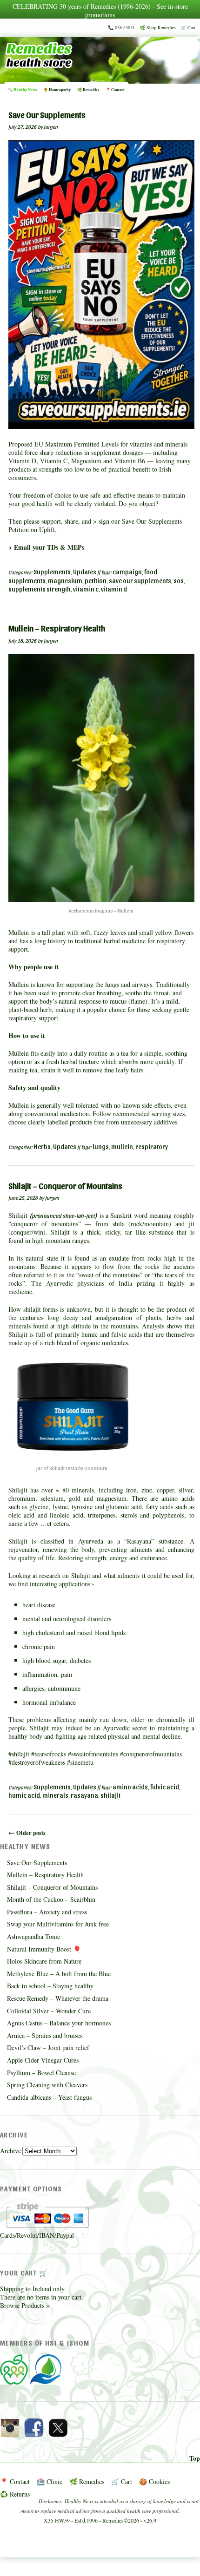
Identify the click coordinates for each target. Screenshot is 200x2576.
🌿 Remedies (88, 90)
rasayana (84, 1795)
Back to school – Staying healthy (50, 1986)
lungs (101, 1147)
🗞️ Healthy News (22, 90)
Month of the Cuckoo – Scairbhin (51, 1899)
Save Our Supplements (37, 1863)
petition (96, 581)
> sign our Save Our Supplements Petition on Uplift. (95, 525)
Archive (10, 2151)
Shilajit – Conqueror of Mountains (52, 1887)
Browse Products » (25, 2305)
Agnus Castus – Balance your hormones (59, 2023)
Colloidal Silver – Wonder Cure (49, 2011)
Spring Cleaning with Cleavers (47, 2085)
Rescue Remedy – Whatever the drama (58, 1998)
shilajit (110, 1795)
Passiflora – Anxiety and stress (47, 1912)
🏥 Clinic (50, 2481)
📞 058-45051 (121, 27)
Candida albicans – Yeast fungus (49, 2097)
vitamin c (86, 589)
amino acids (130, 1787)
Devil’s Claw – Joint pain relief (48, 2047)
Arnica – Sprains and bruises (45, 2035)
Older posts (27, 1833)
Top (195, 2458)
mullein (122, 1147)
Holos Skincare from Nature (44, 1961)
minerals (55, 1795)
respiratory (152, 1147)
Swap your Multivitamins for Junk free (58, 1924)
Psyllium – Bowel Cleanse (41, 2073)
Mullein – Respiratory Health (45, 1875)
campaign (127, 572)
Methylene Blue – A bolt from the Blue (59, 1974)
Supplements (52, 572)
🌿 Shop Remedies (158, 27)
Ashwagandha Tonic (33, 1936)
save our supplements (140, 581)
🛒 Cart (188, 27)
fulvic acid (165, 1787)
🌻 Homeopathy (57, 90)
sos (179, 581)
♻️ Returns (15, 2494)
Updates (85, 572)
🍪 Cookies (154, 2481)
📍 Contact (115, 90)
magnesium (65, 581)
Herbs (42, 1147)
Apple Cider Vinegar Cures (43, 2060)
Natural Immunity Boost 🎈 (44, 1949)
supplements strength (40, 589)
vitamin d (114, 589)
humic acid (24, 1795)
